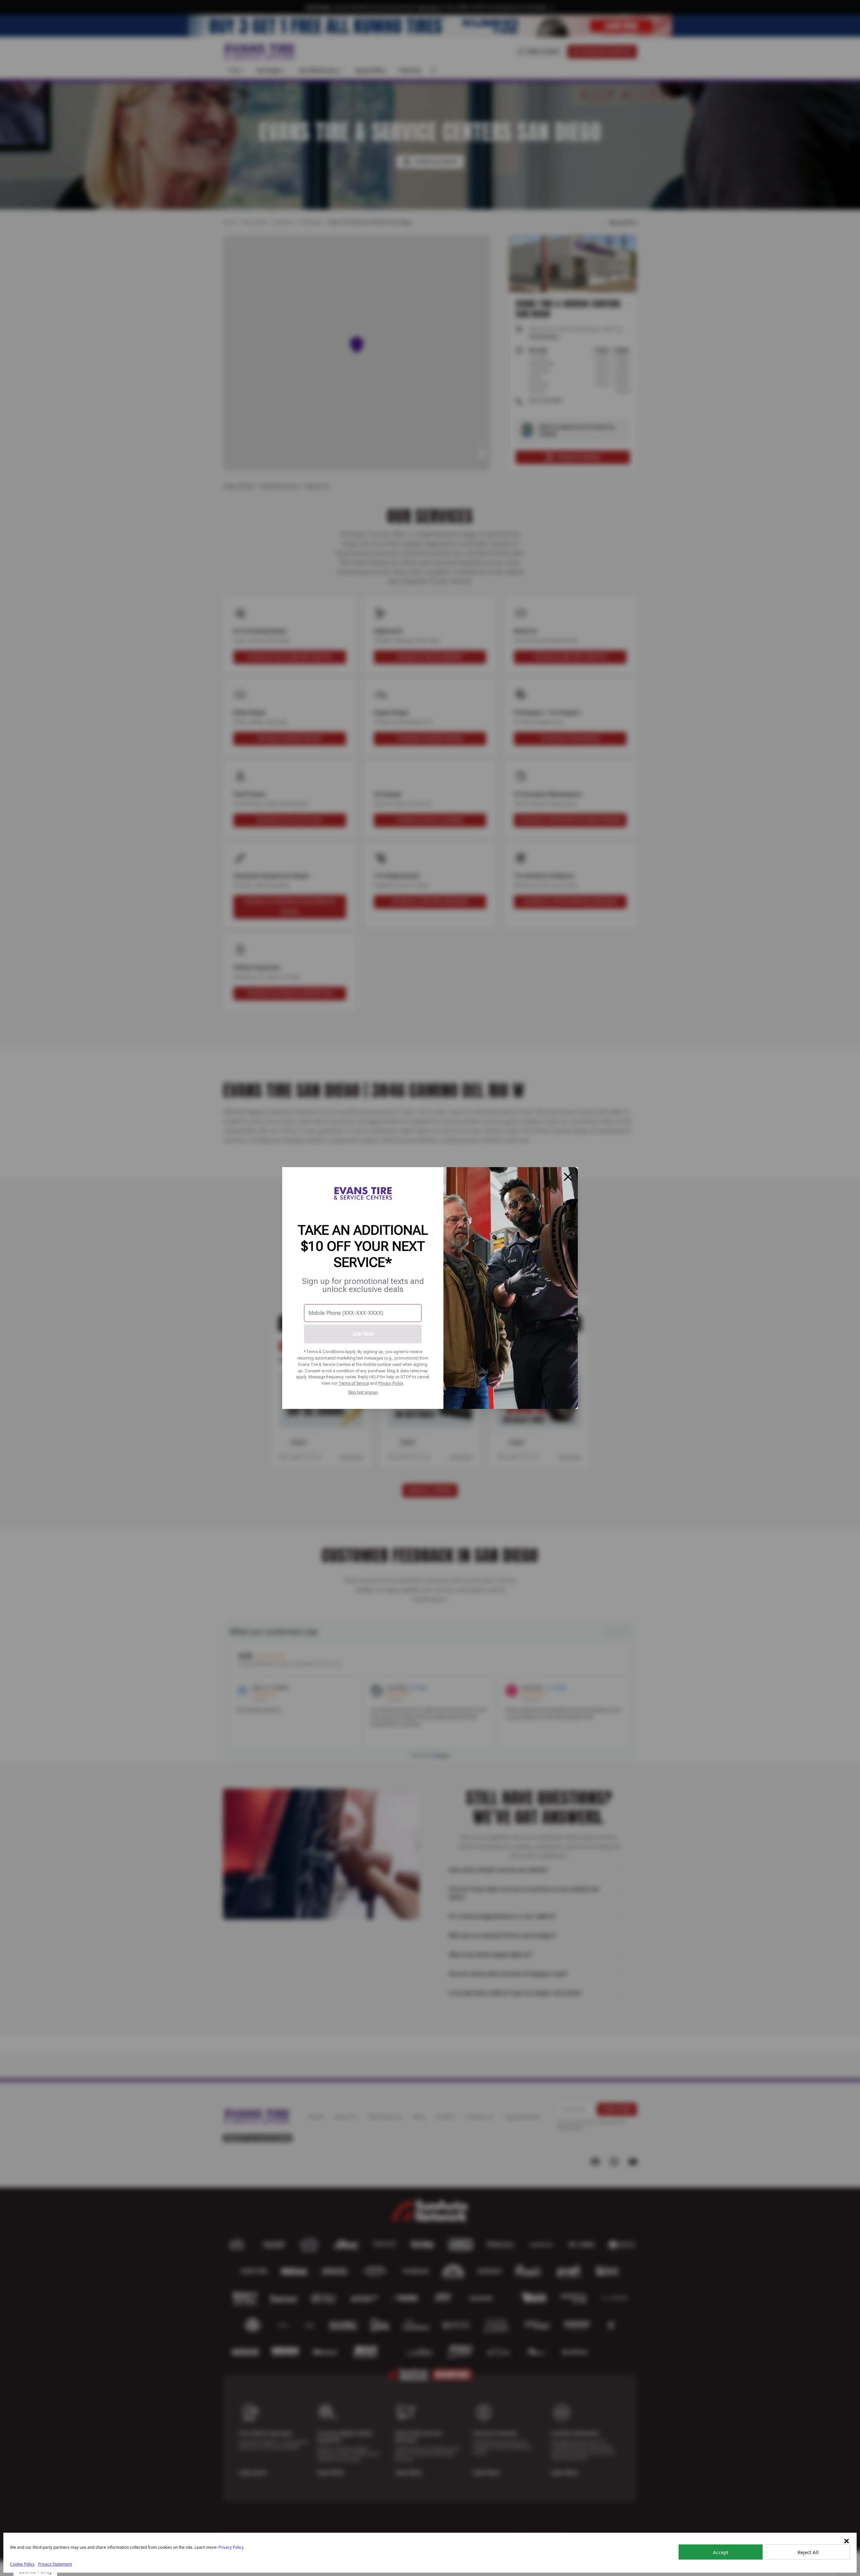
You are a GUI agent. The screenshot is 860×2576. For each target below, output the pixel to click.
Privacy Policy (391, 1383)
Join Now (363, 1334)
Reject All (808, 2552)
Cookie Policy (22, 2564)
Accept (721, 2552)
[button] (847, 2541)
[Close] (568, 1177)
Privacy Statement (55, 2564)
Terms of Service (354, 1383)
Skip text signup (363, 1392)
